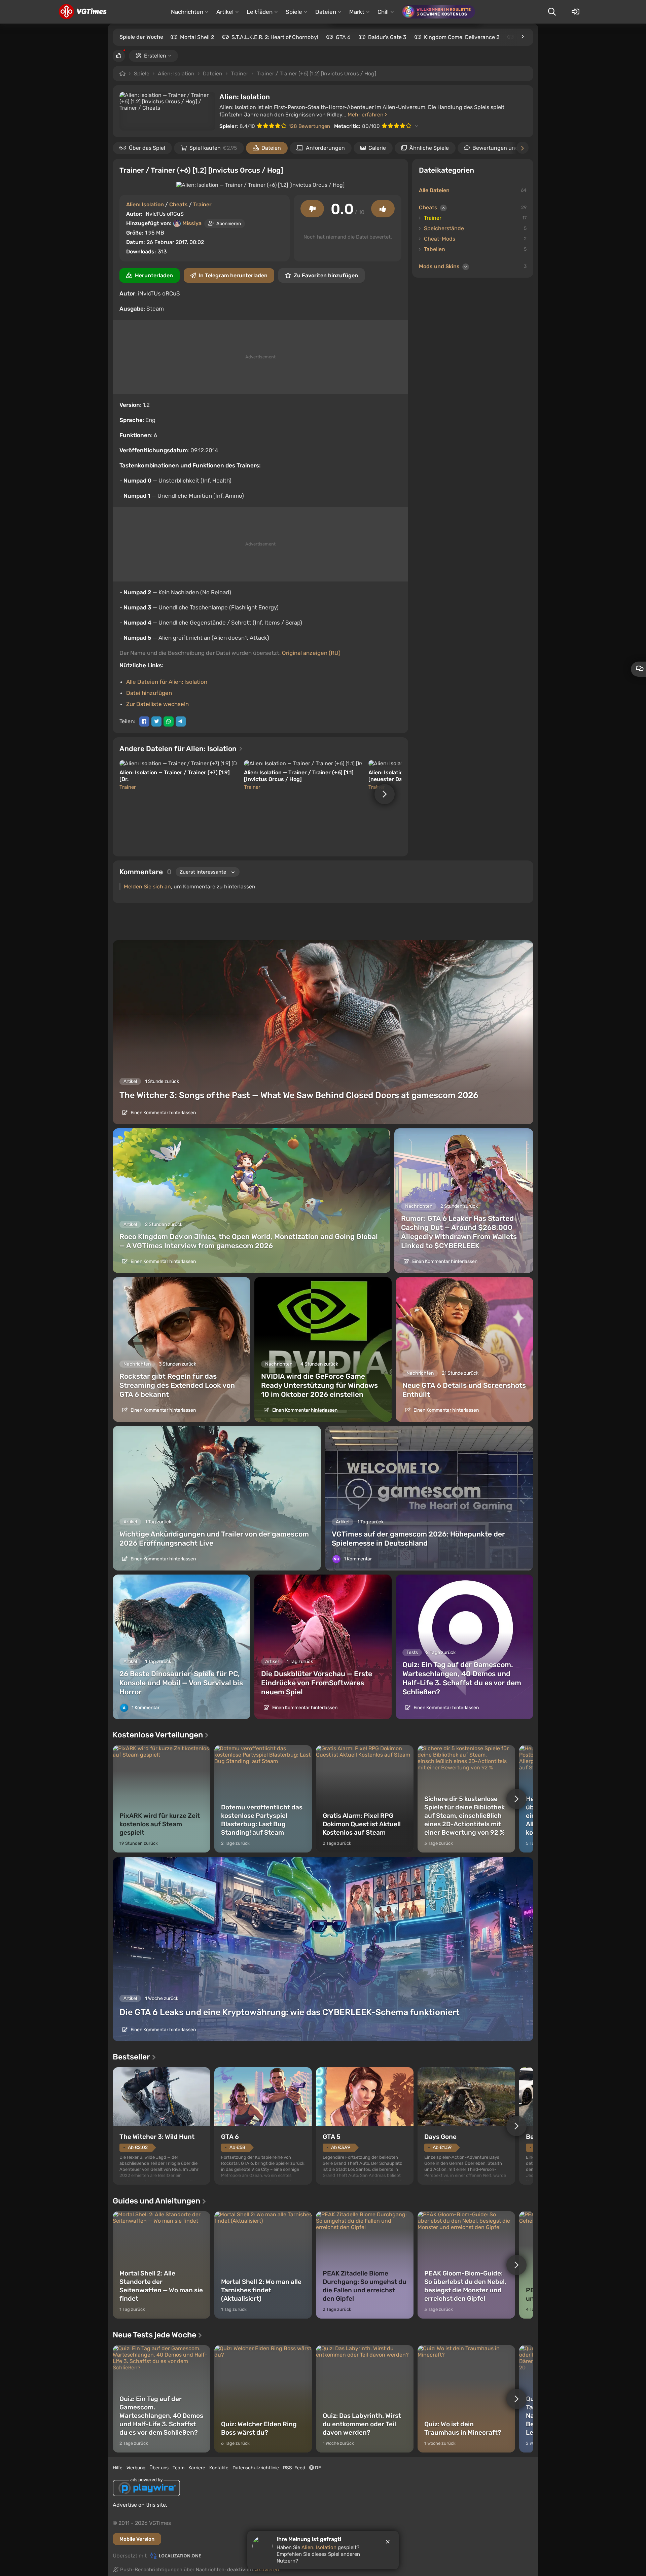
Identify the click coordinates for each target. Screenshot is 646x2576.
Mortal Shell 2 (197, 37)
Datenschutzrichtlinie (256, 2468)
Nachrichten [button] (187, 12)
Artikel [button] (225, 12)
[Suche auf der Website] (552, 12)
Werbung (136, 2468)
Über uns (159, 2468)
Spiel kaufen (213, 148)
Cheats (178, 204)
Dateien (213, 74)
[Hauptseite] (83, 12)
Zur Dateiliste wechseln (157, 704)
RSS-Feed (294, 2468)
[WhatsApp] (169, 721)
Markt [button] (357, 12)
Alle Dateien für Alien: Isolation (167, 682)
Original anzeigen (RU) (311, 653)
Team (178, 2468)
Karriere (197, 2468)
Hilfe (118, 2468)
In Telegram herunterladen (233, 275)
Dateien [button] (326, 12)
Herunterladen (154, 275)
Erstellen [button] (155, 56)
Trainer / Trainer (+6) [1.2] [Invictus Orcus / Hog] (316, 74)
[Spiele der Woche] (522, 37)
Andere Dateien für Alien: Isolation (179, 749)
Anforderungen (325, 148)
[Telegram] (181, 721)
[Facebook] (144, 721)
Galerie (377, 148)
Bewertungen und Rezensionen (512, 148)
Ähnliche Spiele (429, 148)
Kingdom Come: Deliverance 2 (462, 37)
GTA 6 (343, 37)
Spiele (142, 74)
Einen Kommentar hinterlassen (163, 1113)
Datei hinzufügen (149, 693)
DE (317, 2468)
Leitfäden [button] (260, 12)
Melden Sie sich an (147, 887)
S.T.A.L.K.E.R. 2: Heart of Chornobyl (275, 37)
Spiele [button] (294, 12)
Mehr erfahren (366, 115)
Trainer (240, 74)
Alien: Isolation (176, 74)
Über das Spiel (147, 148)
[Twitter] (156, 721)
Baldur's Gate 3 (387, 37)
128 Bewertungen (309, 126)
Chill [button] (383, 12)
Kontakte (219, 2468)
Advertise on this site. (140, 2505)
